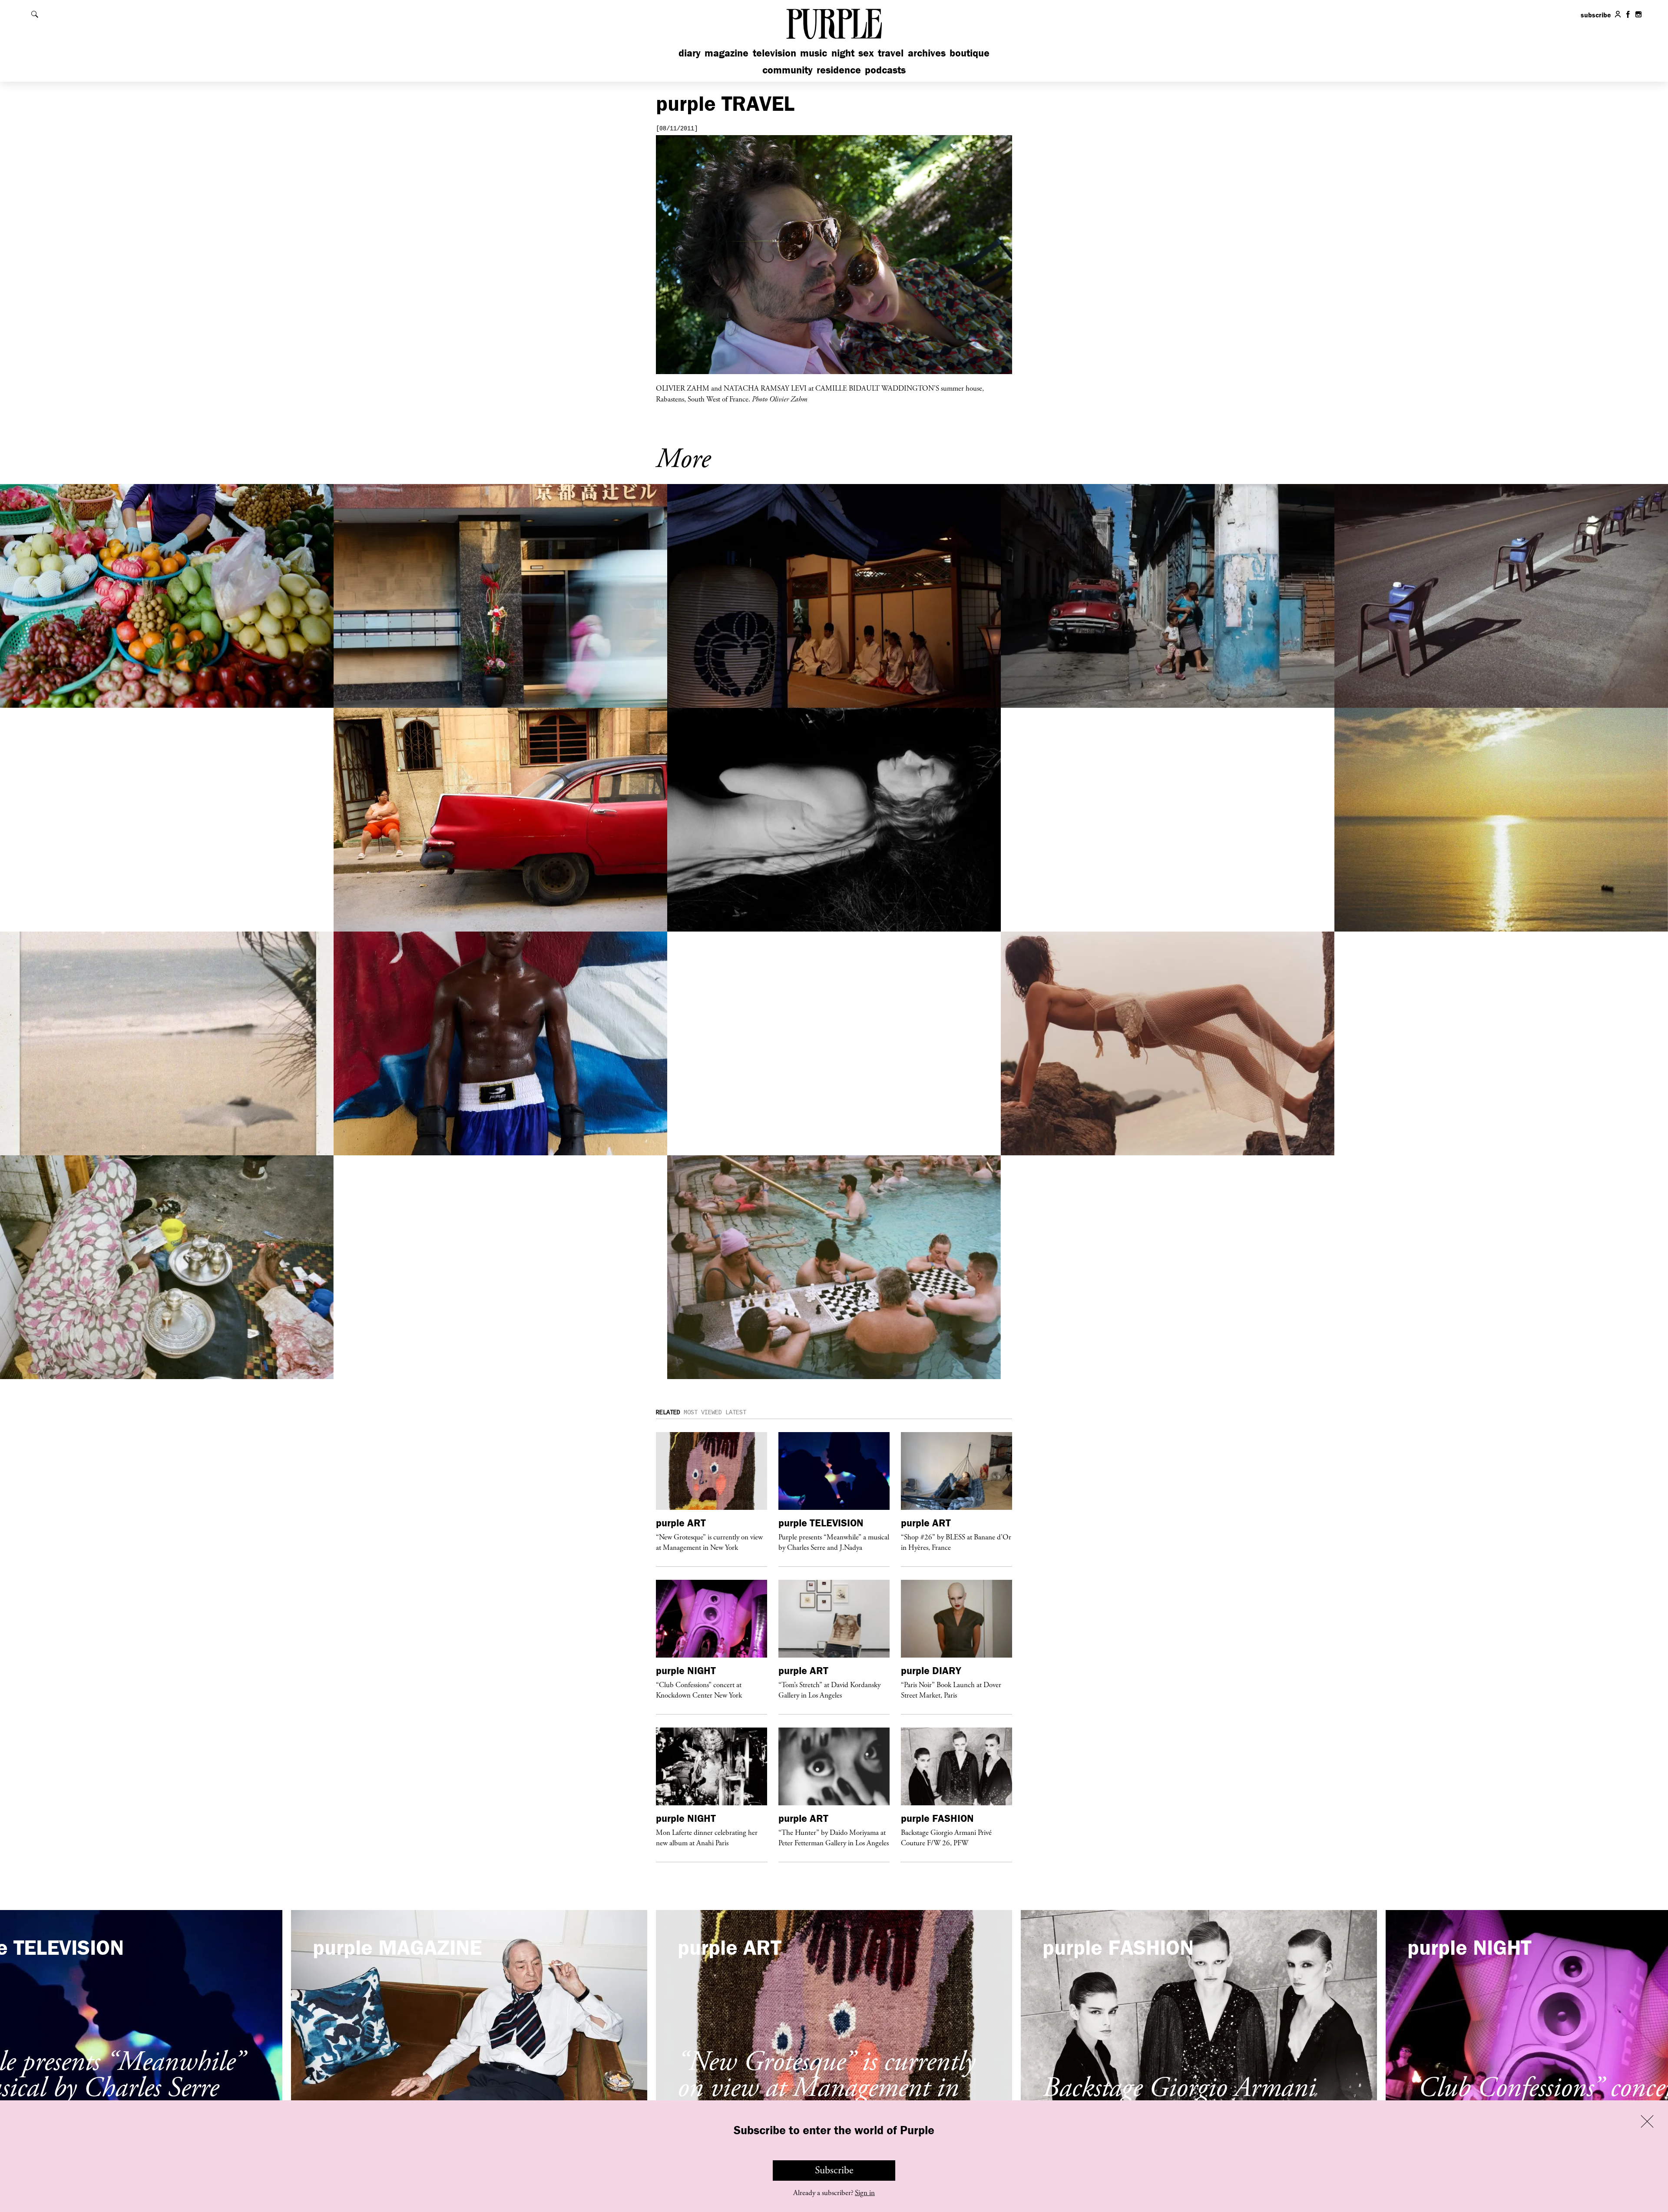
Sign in (865, 2193)
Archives (927, 53)
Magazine (726, 53)
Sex (866, 53)
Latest (736, 1413)
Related (668, 1413)
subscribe (1596, 15)
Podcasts (885, 70)
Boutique (970, 53)
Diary (690, 53)
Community (788, 70)
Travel (891, 53)
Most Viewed (703, 1413)
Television (774, 53)
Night (843, 53)
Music (814, 53)
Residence (839, 70)
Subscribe (834, 2170)
